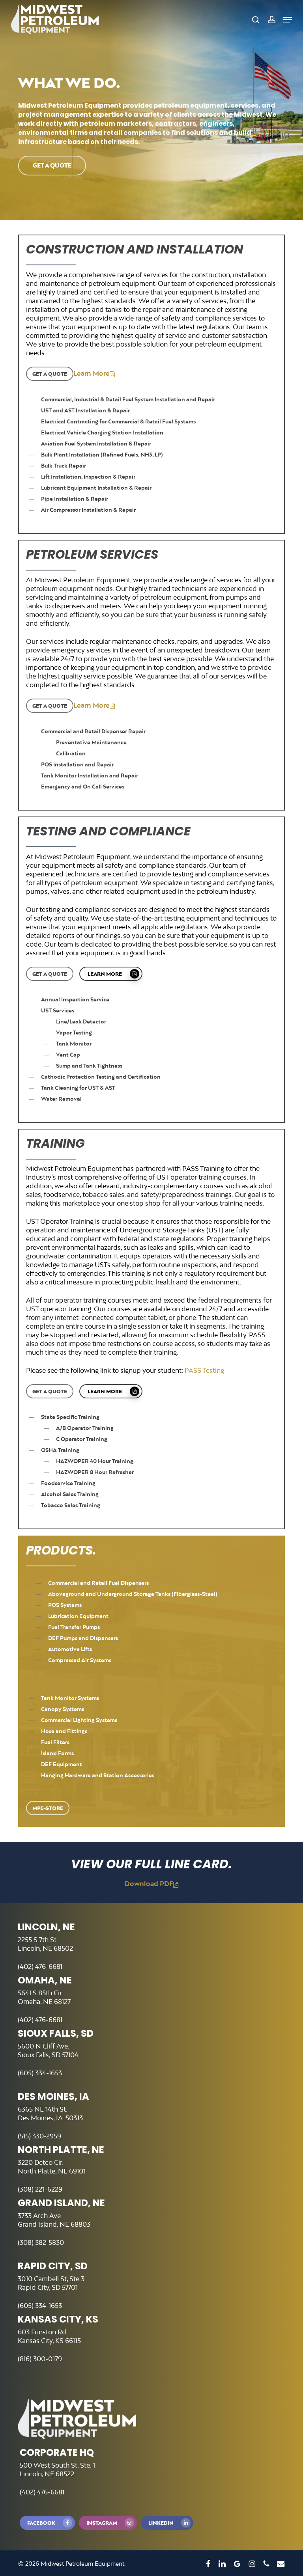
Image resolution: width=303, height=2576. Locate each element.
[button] (288, 20)
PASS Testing (204, 1370)
